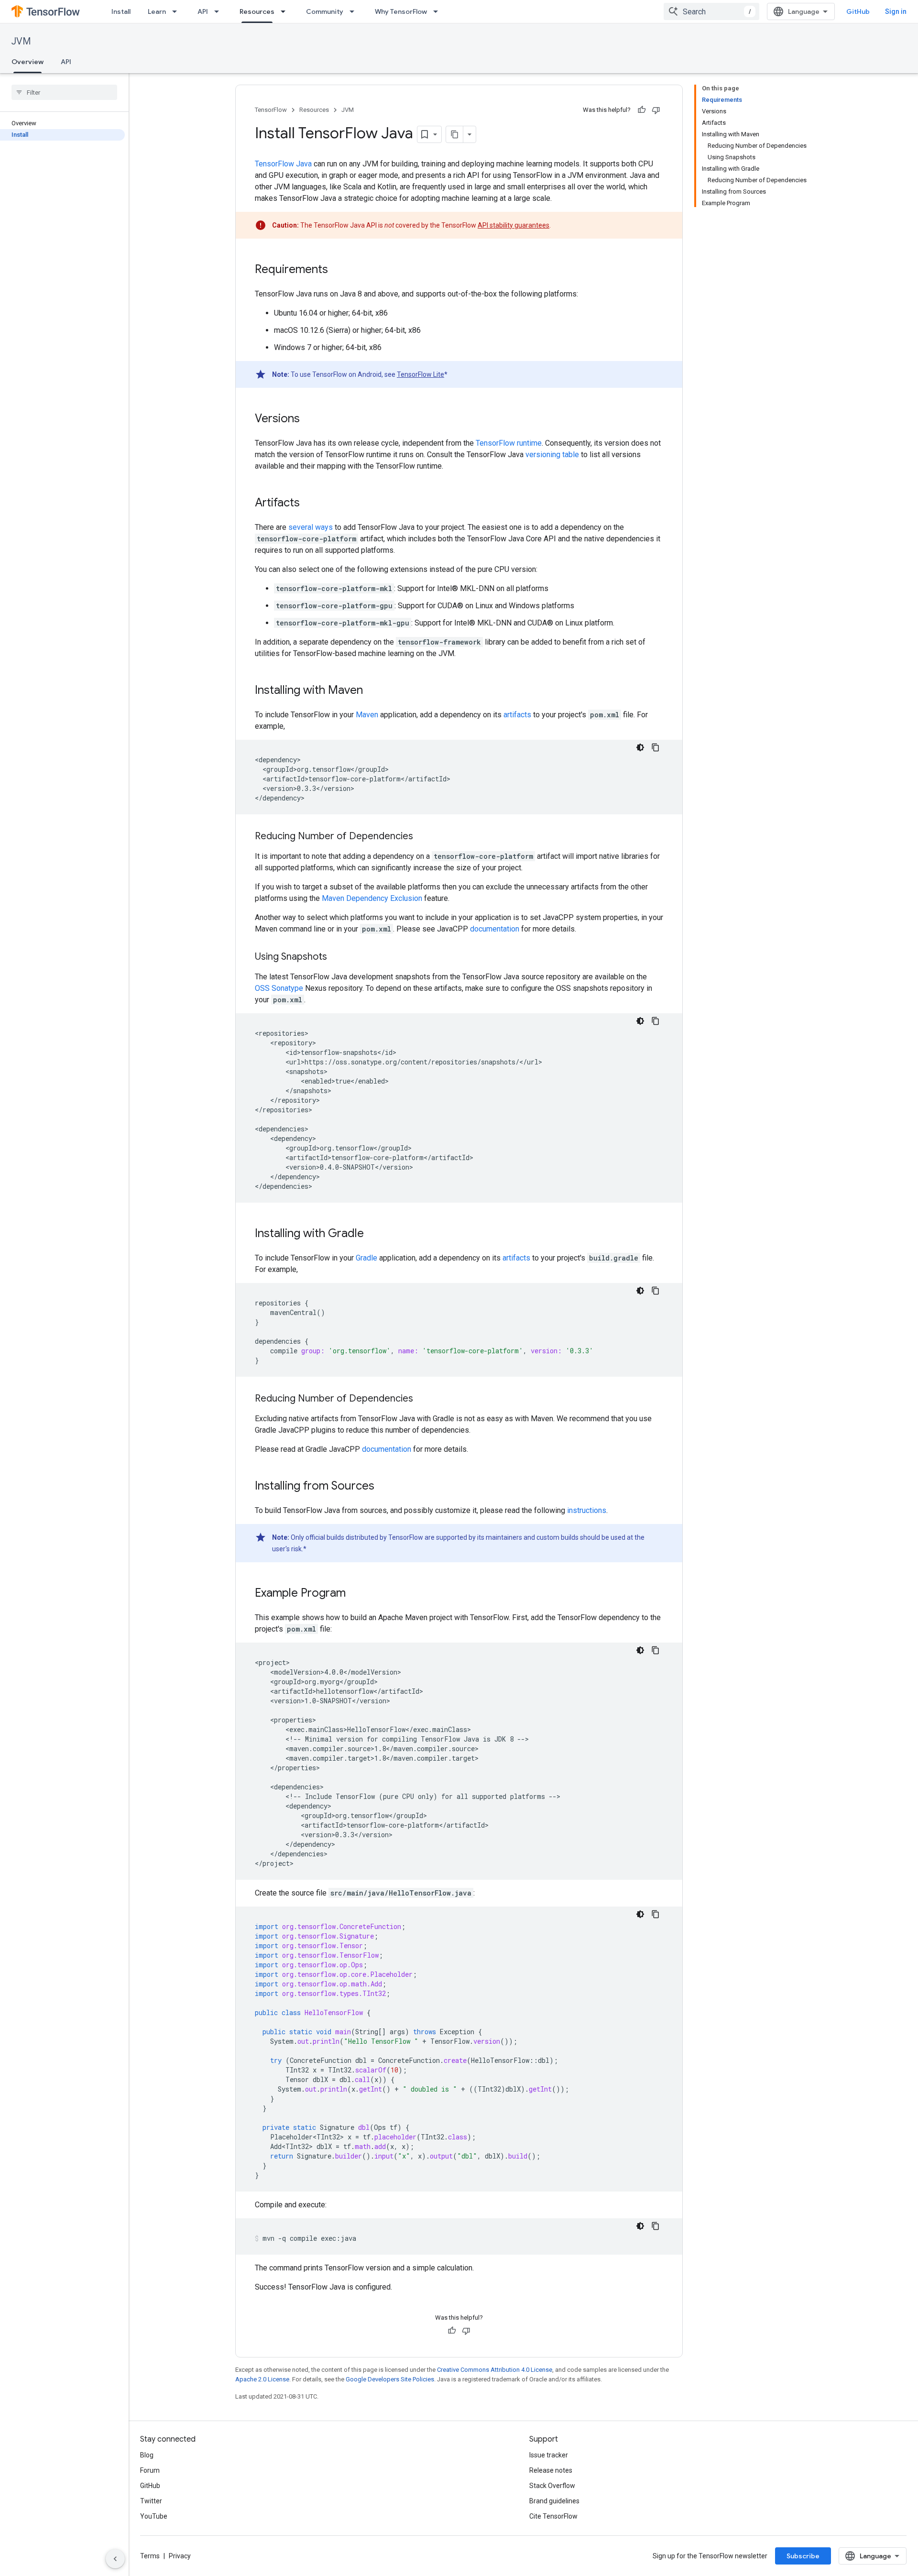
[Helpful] (642, 110)
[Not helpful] (656, 110)
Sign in (896, 11)
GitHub (858, 11)
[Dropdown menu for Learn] (177, 11)
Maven (367, 715)
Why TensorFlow (401, 11)
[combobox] (711, 11)
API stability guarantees (514, 225)
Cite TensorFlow (553, 2516)
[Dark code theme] (640, 747)
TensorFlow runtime (509, 443)
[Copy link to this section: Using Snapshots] (337, 957)
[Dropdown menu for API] (219, 11)
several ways (311, 527)
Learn (157, 11)
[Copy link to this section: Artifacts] (309, 504)
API (203, 11)
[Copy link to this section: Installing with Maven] (372, 691)
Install (121, 11)
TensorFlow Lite (421, 374)
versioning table (552, 455)
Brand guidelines (554, 2501)
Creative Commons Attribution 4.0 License (495, 2370)
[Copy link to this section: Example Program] (355, 1594)
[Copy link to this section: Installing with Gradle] (373, 1234)
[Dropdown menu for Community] (355, 11)
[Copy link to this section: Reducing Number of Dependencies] (423, 837)
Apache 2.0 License (262, 2379)
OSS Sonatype (279, 988)
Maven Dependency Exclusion (372, 898)
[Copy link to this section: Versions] (309, 419)
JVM (21, 41)
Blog (147, 2455)
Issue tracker (549, 2455)
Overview (27, 62)
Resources (257, 11)
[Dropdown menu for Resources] (286, 11)
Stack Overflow (552, 2486)
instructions (587, 1510)
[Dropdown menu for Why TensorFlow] (438, 11)
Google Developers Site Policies (390, 2379)
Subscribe (803, 2556)
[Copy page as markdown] (455, 134)
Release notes (551, 2470)
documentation (495, 929)
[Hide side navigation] (115, 2559)
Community (325, 11)
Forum (150, 2470)
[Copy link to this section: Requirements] (338, 270)
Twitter (151, 2501)
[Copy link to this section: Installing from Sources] (384, 1487)
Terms (150, 2556)
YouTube (154, 2516)
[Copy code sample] (656, 747)
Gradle (366, 1258)
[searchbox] (64, 92)
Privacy (180, 2556)
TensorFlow (271, 110)
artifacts (517, 715)
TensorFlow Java (283, 164)
